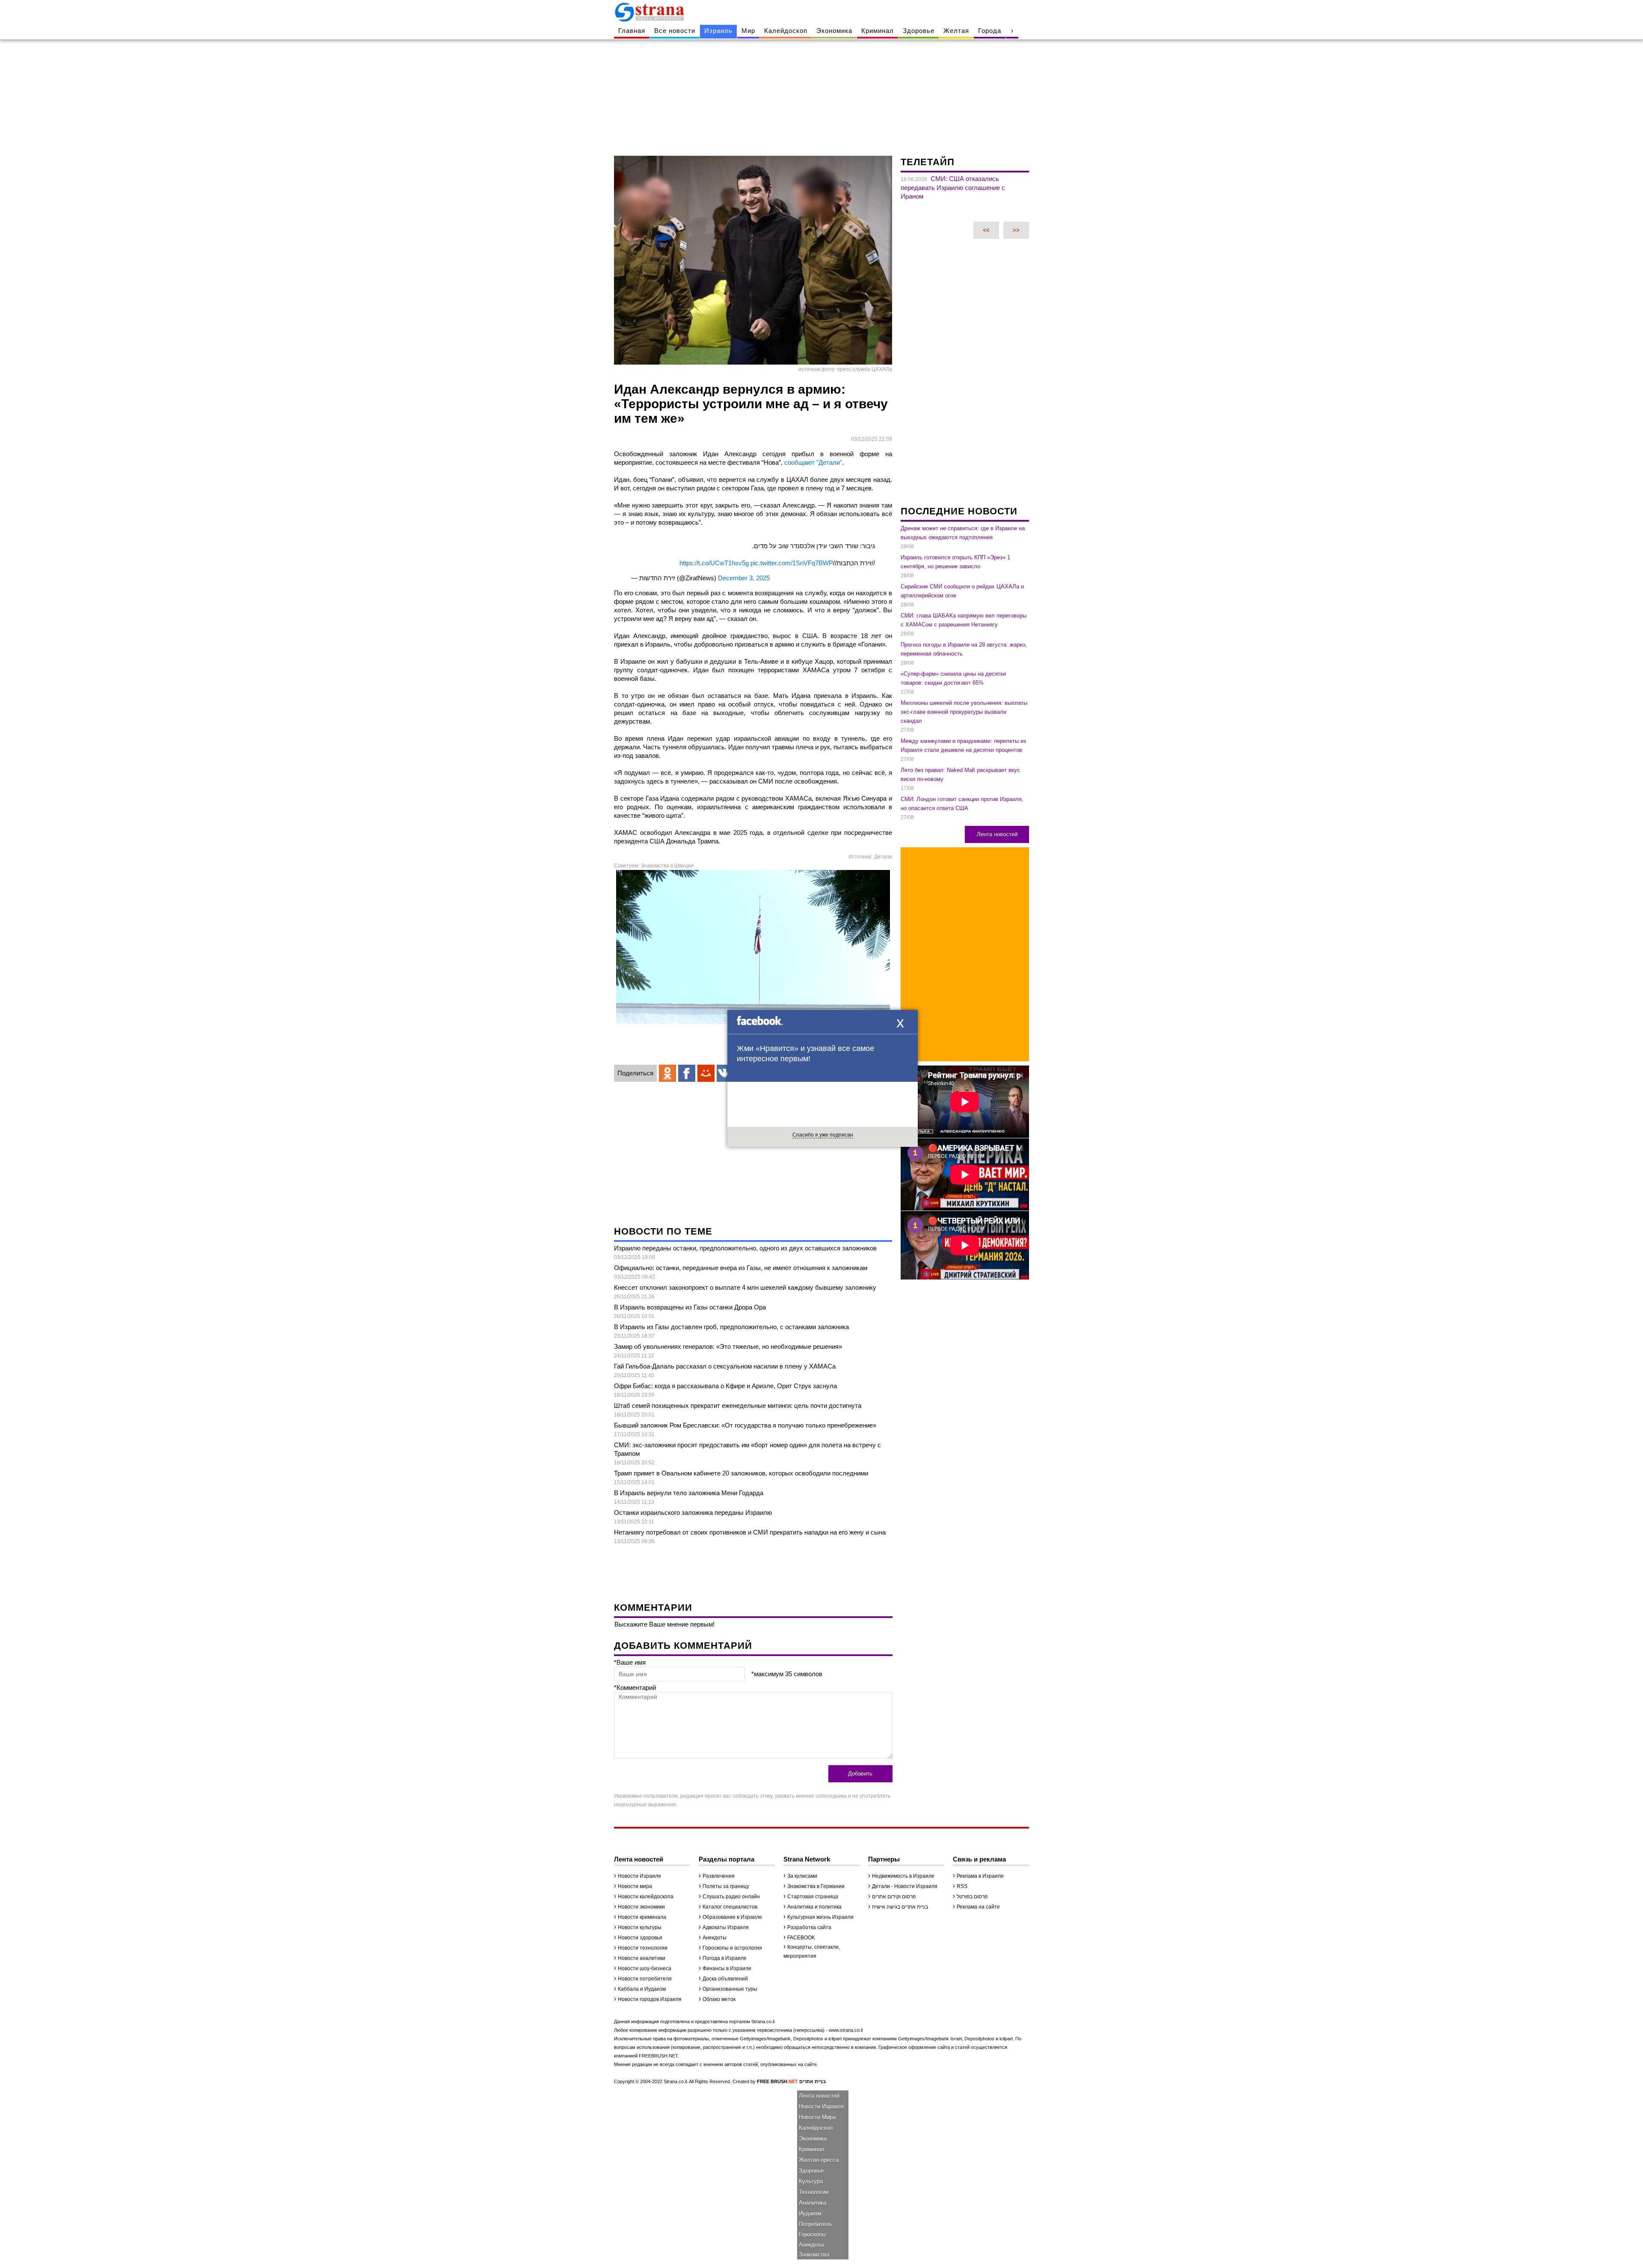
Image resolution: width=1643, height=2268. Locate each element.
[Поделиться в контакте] (725, 1073)
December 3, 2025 (744, 578)
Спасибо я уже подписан (823, 1135)
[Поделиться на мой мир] (706, 1073)
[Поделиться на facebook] (687, 1073)
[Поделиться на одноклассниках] (667, 1073)
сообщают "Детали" (813, 462)
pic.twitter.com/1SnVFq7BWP (792, 563)
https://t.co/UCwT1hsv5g (714, 563)
